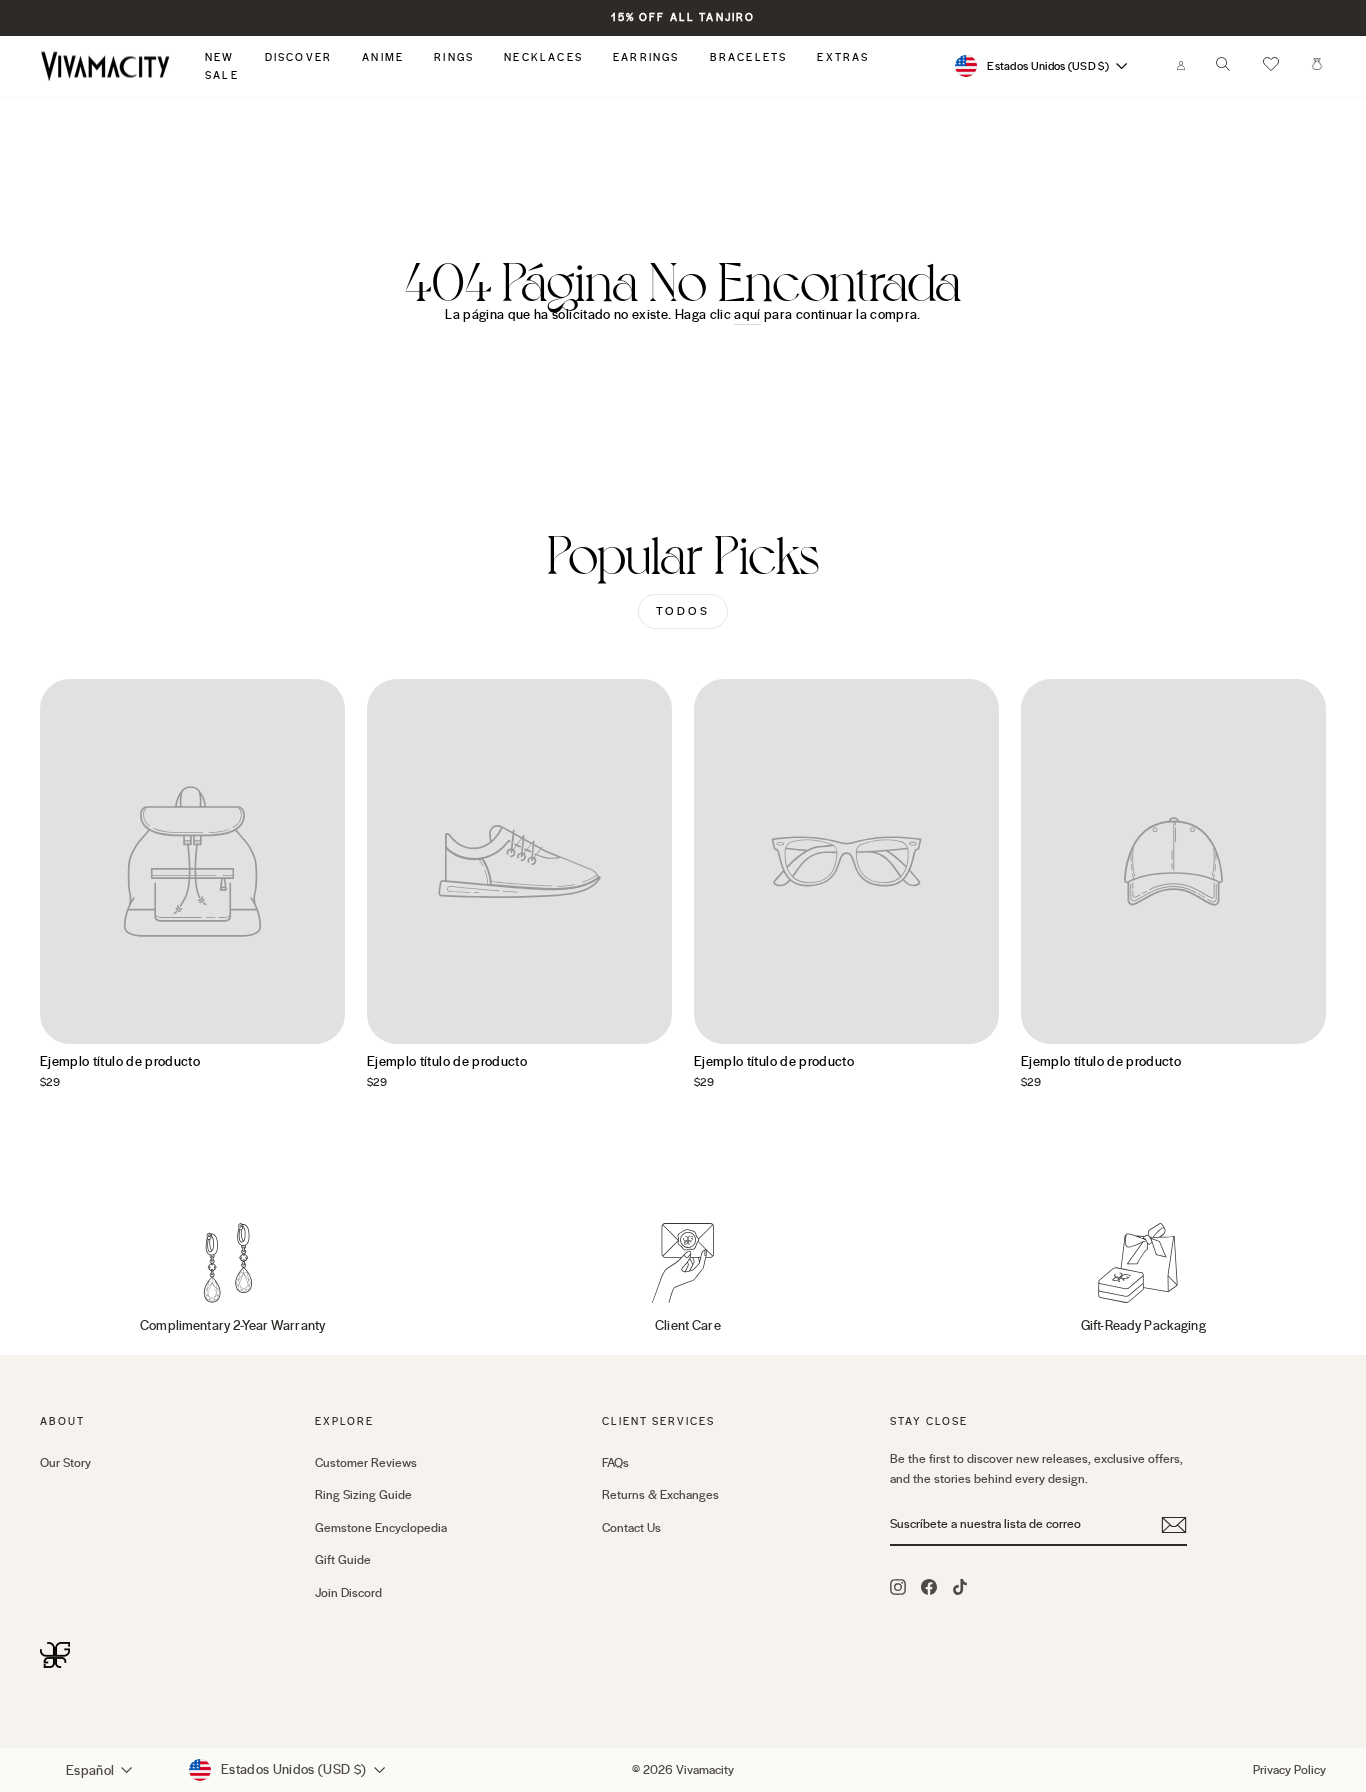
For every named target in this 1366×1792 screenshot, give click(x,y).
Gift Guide (343, 1560)
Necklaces (543, 57)
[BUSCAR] (1223, 68)
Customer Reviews (366, 1463)
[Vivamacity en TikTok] (960, 1586)
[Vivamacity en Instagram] (898, 1586)
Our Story (65, 1463)
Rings (454, 57)
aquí (747, 315)
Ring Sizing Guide (363, 1495)
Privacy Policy (1289, 1770)
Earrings (646, 57)
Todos (683, 611)
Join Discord (348, 1593)
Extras (843, 57)
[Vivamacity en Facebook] (929, 1586)
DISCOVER (299, 57)
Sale (222, 75)
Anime (383, 57)
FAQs (615, 1463)
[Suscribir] (1174, 1525)
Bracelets (749, 57)
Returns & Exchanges (660, 1495)
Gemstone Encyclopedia (381, 1528)
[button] (1271, 66)
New (220, 57)
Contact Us (631, 1528)
